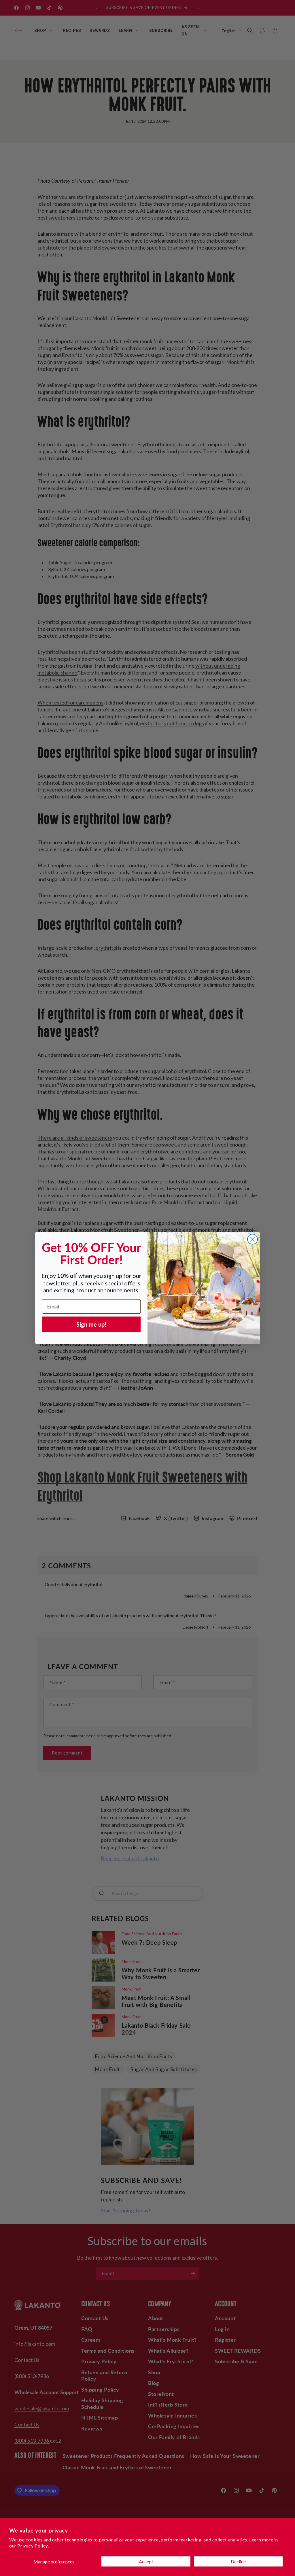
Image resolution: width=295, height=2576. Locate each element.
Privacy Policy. (33, 2546)
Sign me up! (91, 1324)
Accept (146, 2561)
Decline (238, 2561)
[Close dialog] (253, 1239)
